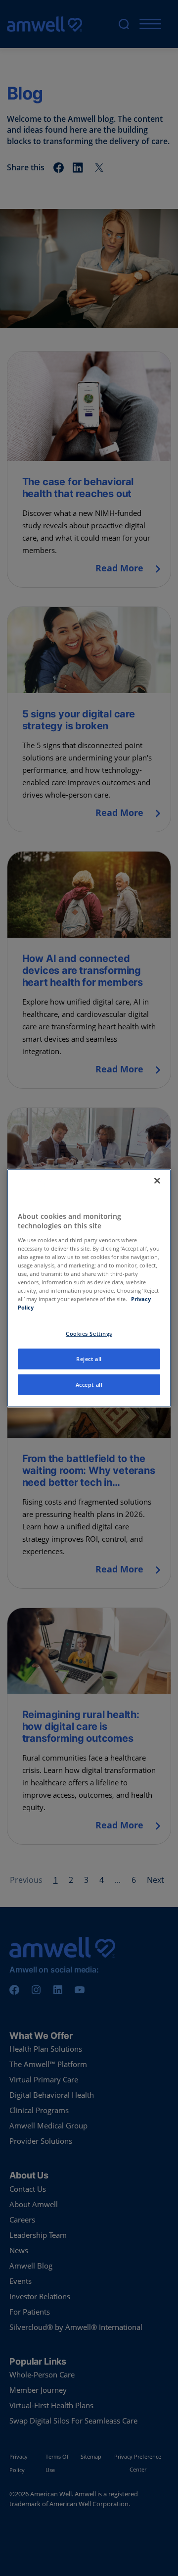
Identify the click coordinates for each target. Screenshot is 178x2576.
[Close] (157, 1180)
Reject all (89, 1359)
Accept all (89, 1385)
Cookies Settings (89, 1334)
